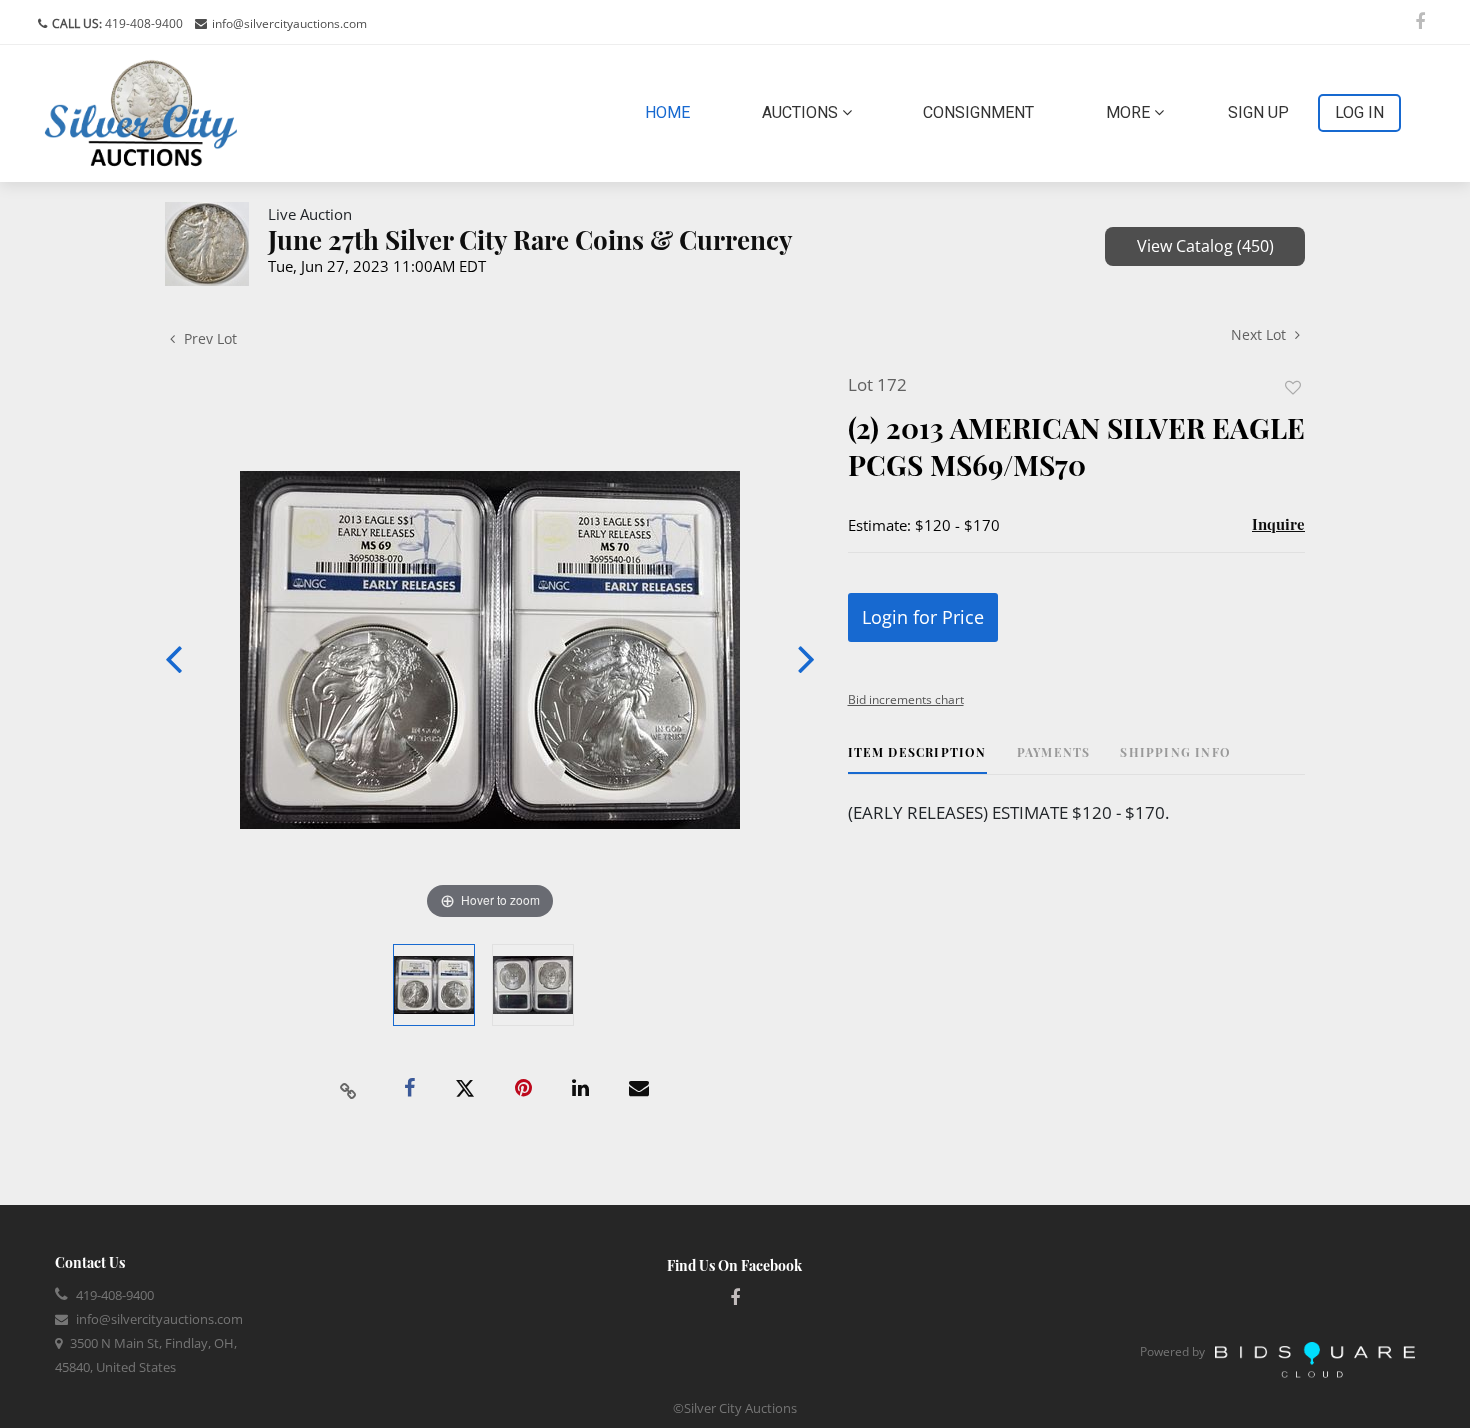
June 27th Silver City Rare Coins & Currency (530, 239)
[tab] (917, 759)
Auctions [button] (802, 112)
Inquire (1278, 524)
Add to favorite (1293, 387)
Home (671, 112)
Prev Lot (208, 338)
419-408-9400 (142, 23)
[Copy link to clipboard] (349, 1089)
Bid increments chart (906, 699)
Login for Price (923, 617)
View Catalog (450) (1205, 246)
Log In (1359, 112)
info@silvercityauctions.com (289, 23)
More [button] (1130, 112)
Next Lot (1260, 334)
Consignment (978, 112)
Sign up (1258, 112)
